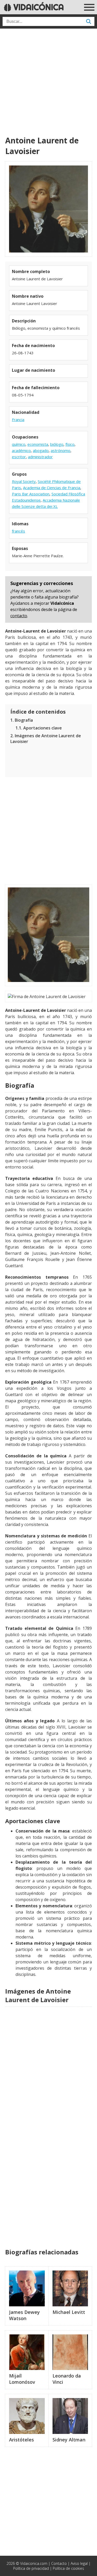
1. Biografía (22, 720)
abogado (41, 450)
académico (21, 450)
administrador (40, 457)
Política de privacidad (31, 2568)
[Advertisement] (48, 82)
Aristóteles (21, 2440)
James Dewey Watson (24, 2315)
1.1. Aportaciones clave (39, 728)
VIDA (38, 7)
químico (19, 444)
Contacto (59, 2563)
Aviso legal (79, 2563)
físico (70, 444)
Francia (18, 420)
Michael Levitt (69, 2312)
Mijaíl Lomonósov (22, 2379)
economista (38, 444)
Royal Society (24, 481)
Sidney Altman (69, 2440)
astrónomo (61, 450)
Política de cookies (68, 2568)
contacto (19, 616)
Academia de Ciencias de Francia (52, 488)
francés (18, 531)
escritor (19, 457)
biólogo (57, 444)
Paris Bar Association (31, 494)
